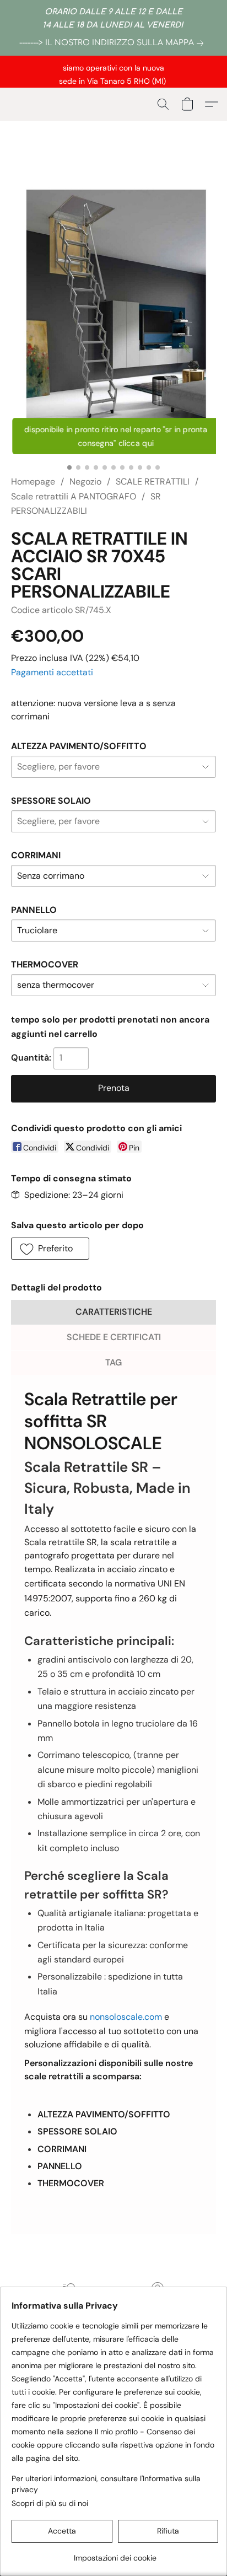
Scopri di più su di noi (50, 2503)
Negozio (85, 482)
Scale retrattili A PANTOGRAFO (74, 496)
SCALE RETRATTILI (153, 482)
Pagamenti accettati (52, 672)
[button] (163, 104)
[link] (113, 43)
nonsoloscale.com (126, 2017)
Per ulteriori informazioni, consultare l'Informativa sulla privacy (106, 2484)
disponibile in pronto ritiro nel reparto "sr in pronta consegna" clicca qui (116, 436)
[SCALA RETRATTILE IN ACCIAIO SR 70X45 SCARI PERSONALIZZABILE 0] (113, 314)
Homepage (33, 482)
